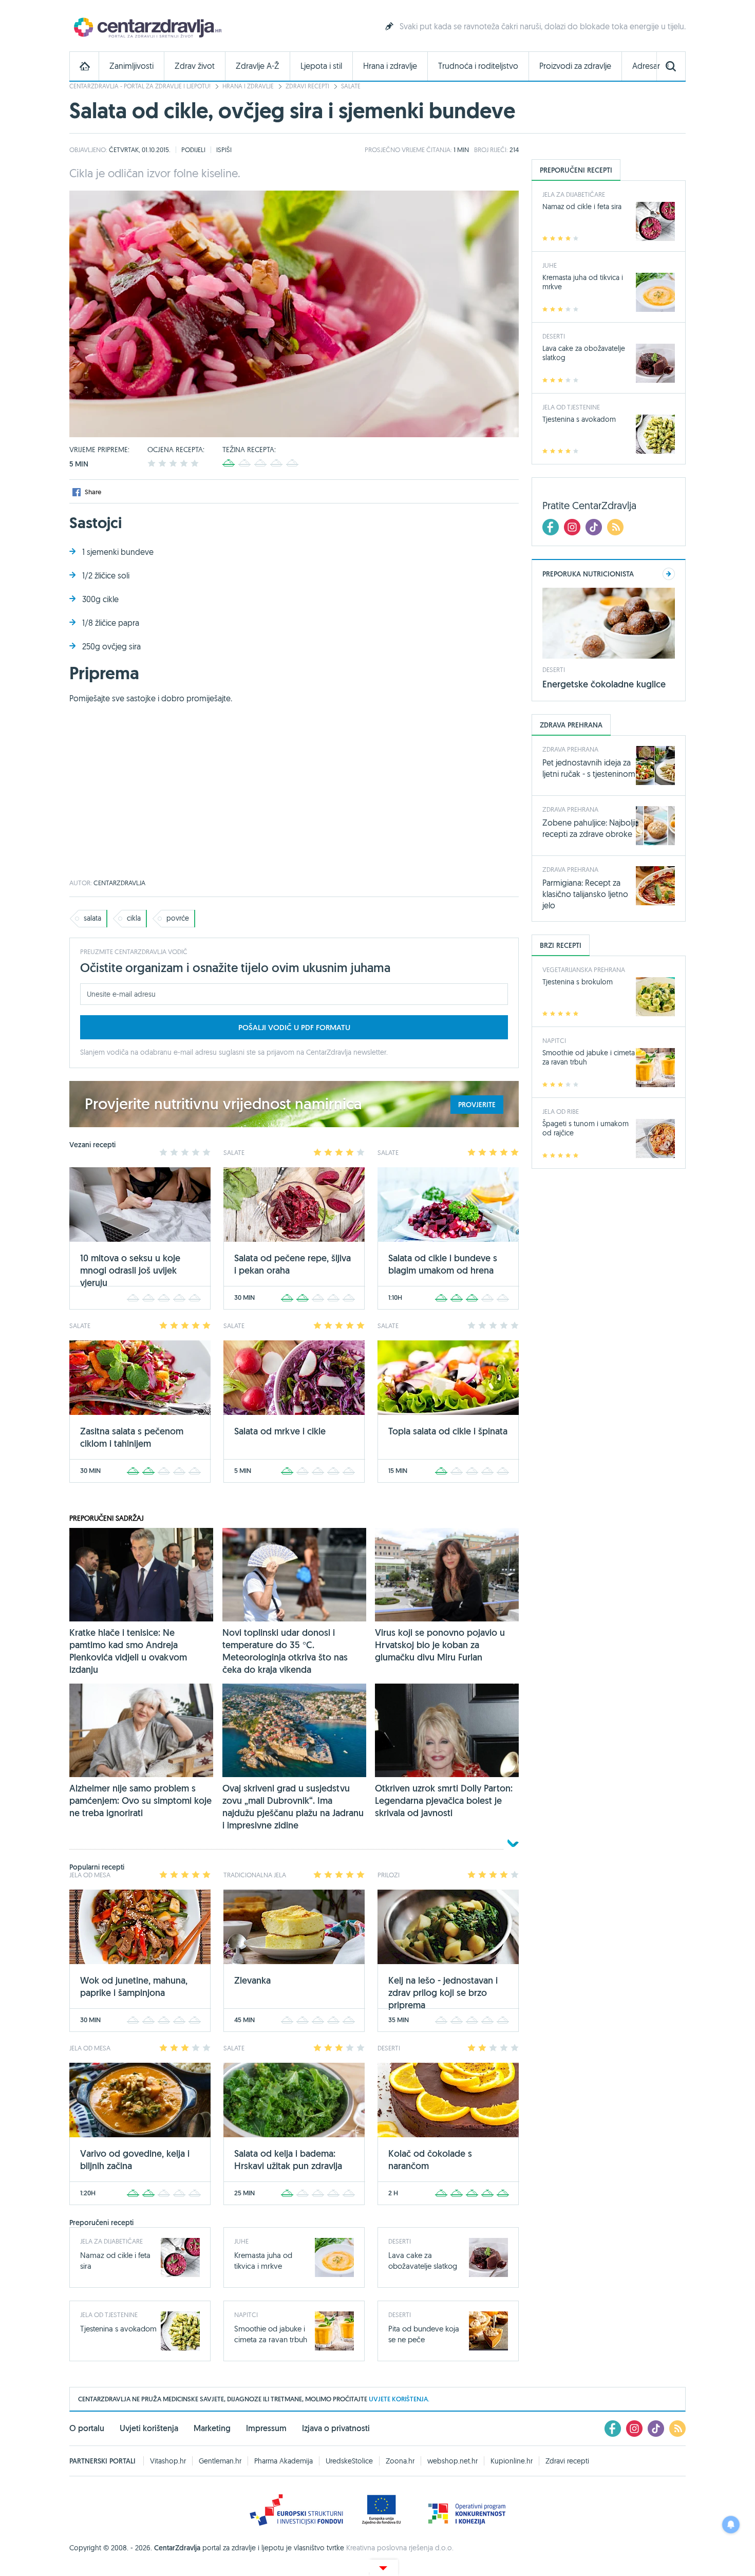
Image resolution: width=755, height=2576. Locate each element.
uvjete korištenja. (399, 2399)
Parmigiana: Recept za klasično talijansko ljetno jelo (585, 894)
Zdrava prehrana (570, 749)
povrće (178, 918)
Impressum (266, 2428)
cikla (134, 918)
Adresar (646, 66)
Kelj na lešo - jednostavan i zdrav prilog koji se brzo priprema (443, 1993)
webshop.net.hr (452, 2461)
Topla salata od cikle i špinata (448, 1431)
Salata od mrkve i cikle (280, 1431)
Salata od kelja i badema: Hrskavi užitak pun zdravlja (288, 2160)
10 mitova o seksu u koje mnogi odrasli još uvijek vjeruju (130, 1270)
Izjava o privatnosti (336, 2428)
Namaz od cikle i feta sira (582, 207)
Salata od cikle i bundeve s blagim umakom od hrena (443, 1264)
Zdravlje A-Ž (258, 66)
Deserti (400, 2241)
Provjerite (477, 1105)
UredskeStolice (349, 2461)
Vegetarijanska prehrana (584, 969)
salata (92, 918)
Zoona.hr (400, 2461)
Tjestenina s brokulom (578, 982)
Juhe (241, 2241)
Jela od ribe (561, 1111)
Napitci (246, 2314)
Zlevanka (252, 1980)
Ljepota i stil (321, 66)
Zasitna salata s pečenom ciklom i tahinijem (132, 1437)
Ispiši (224, 150)
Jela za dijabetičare (111, 2241)
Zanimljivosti (131, 66)
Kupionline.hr (512, 2461)
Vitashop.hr (168, 2461)
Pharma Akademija (284, 2461)
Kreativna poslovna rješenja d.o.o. (400, 2548)
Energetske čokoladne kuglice (604, 684)
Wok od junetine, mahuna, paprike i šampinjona (134, 1986)
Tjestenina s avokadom (118, 2329)
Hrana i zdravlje (390, 66)
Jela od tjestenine (109, 2314)
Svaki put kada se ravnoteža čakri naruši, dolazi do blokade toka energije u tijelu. (543, 26)
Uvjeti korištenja (149, 2428)
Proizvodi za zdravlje (575, 66)
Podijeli (193, 150)
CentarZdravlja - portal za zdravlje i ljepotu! (140, 86)
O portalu (87, 2428)
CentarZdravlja (146, 27)
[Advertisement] (294, 797)
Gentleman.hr (220, 2461)
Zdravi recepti (307, 86)
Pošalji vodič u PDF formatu (294, 1027)
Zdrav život (195, 66)
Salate (351, 86)
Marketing (212, 2428)
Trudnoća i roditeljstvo (478, 66)
